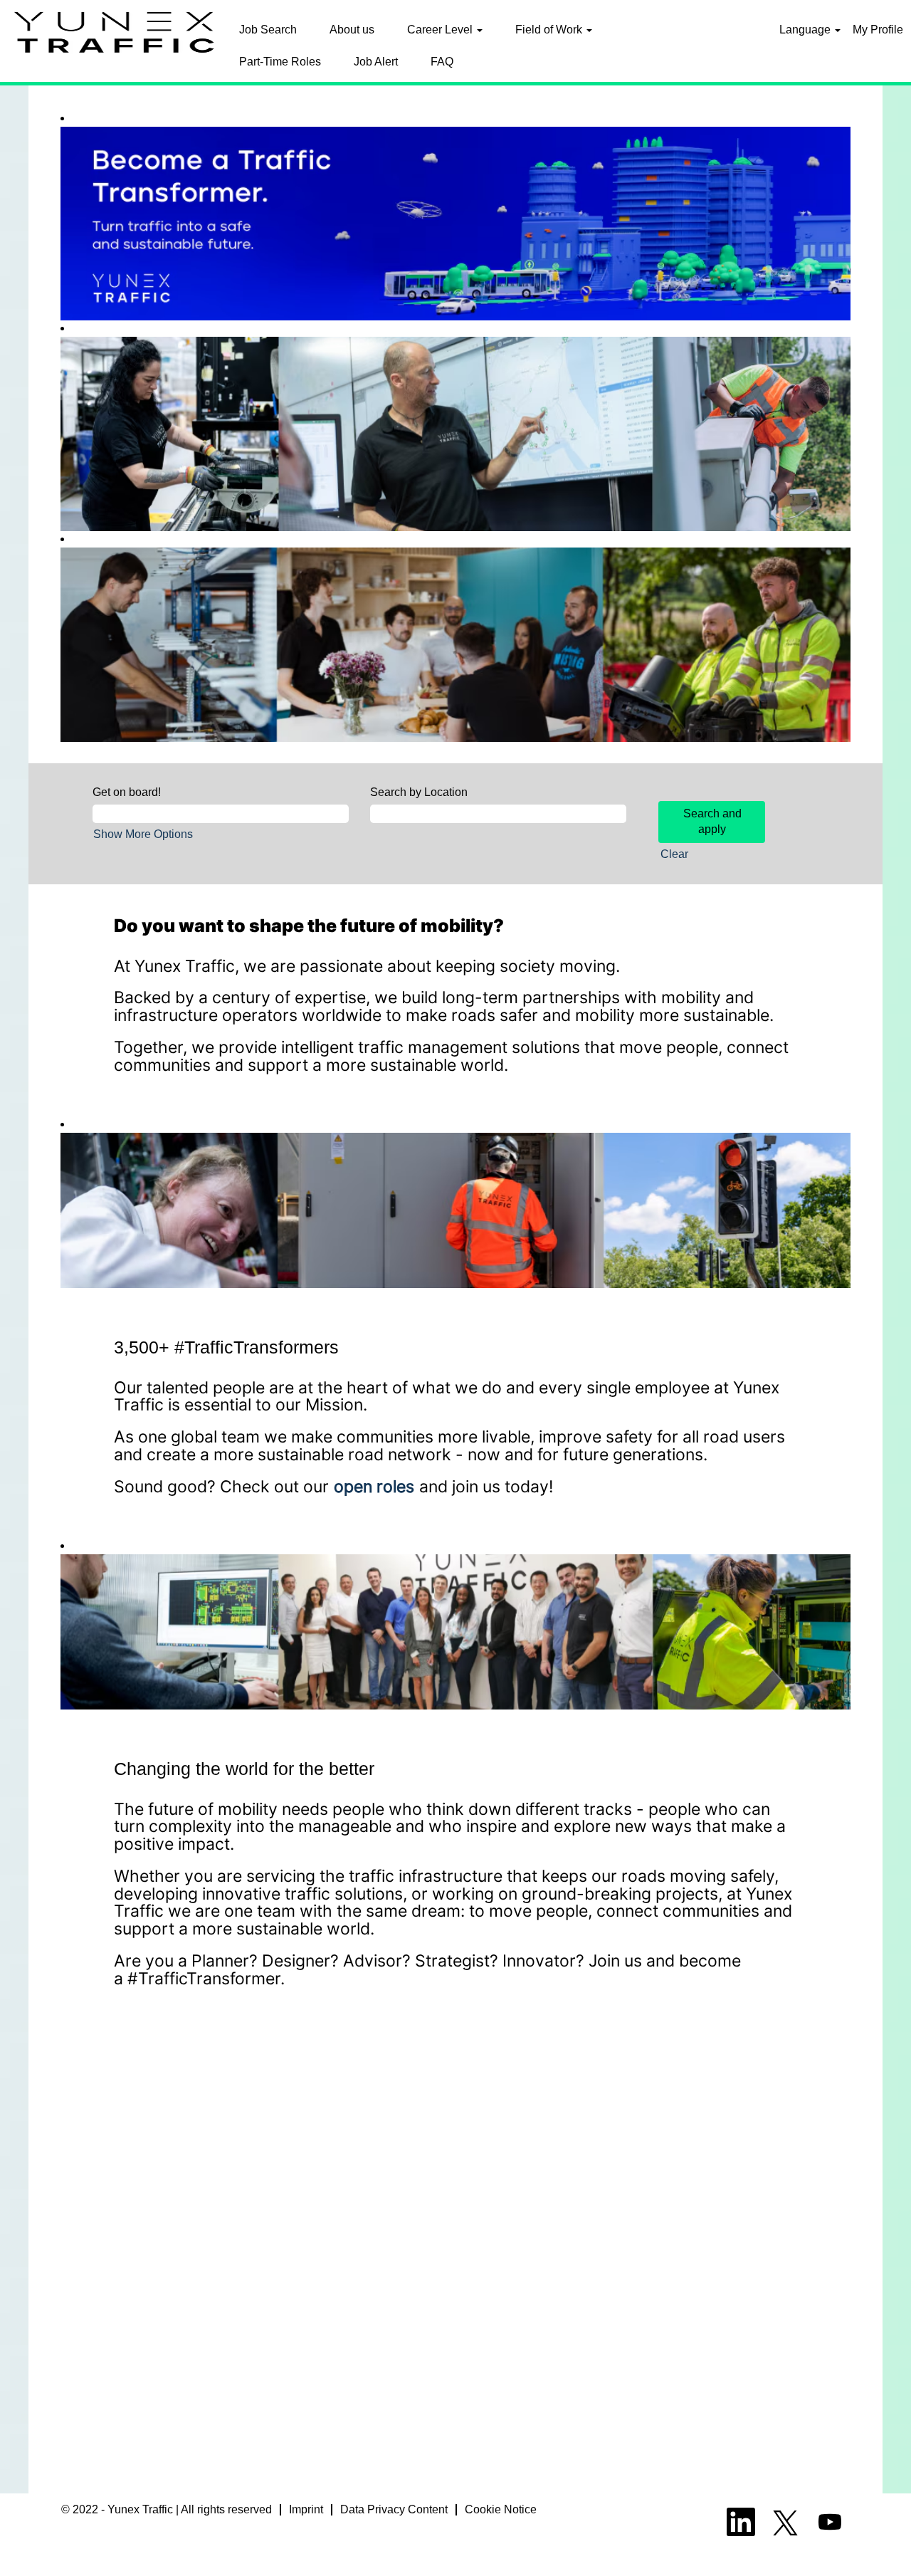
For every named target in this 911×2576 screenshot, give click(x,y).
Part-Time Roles (280, 62)
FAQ (442, 62)
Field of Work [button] (550, 30)
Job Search (268, 30)
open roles (374, 1486)
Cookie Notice (501, 2509)
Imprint (306, 2509)
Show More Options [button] (143, 834)
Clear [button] (674, 854)
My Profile (878, 30)
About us (352, 30)
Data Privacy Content (394, 2509)
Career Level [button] (441, 30)
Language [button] (806, 30)
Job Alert (376, 62)
